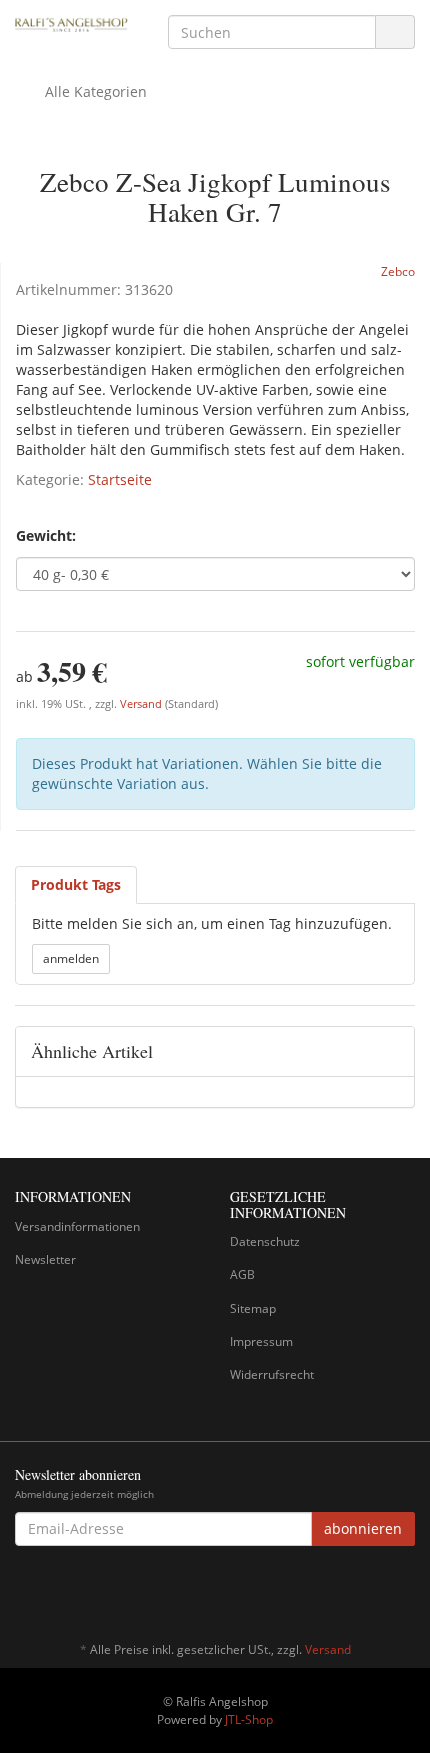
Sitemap (253, 1308)
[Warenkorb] (343, 92)
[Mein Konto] (394, 92)
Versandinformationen (77, 1226)
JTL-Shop (249, 1719)
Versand (142, 704)
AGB (242, 1274)
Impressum (261, 1341)
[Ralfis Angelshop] (71, 23)
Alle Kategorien (94, 91)
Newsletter (45, 1259)
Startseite (120, 479)
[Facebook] (404, 1591)
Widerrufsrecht (272, 1374)
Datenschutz (265, 1241)
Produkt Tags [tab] (76, 884)
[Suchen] (395, 32)
